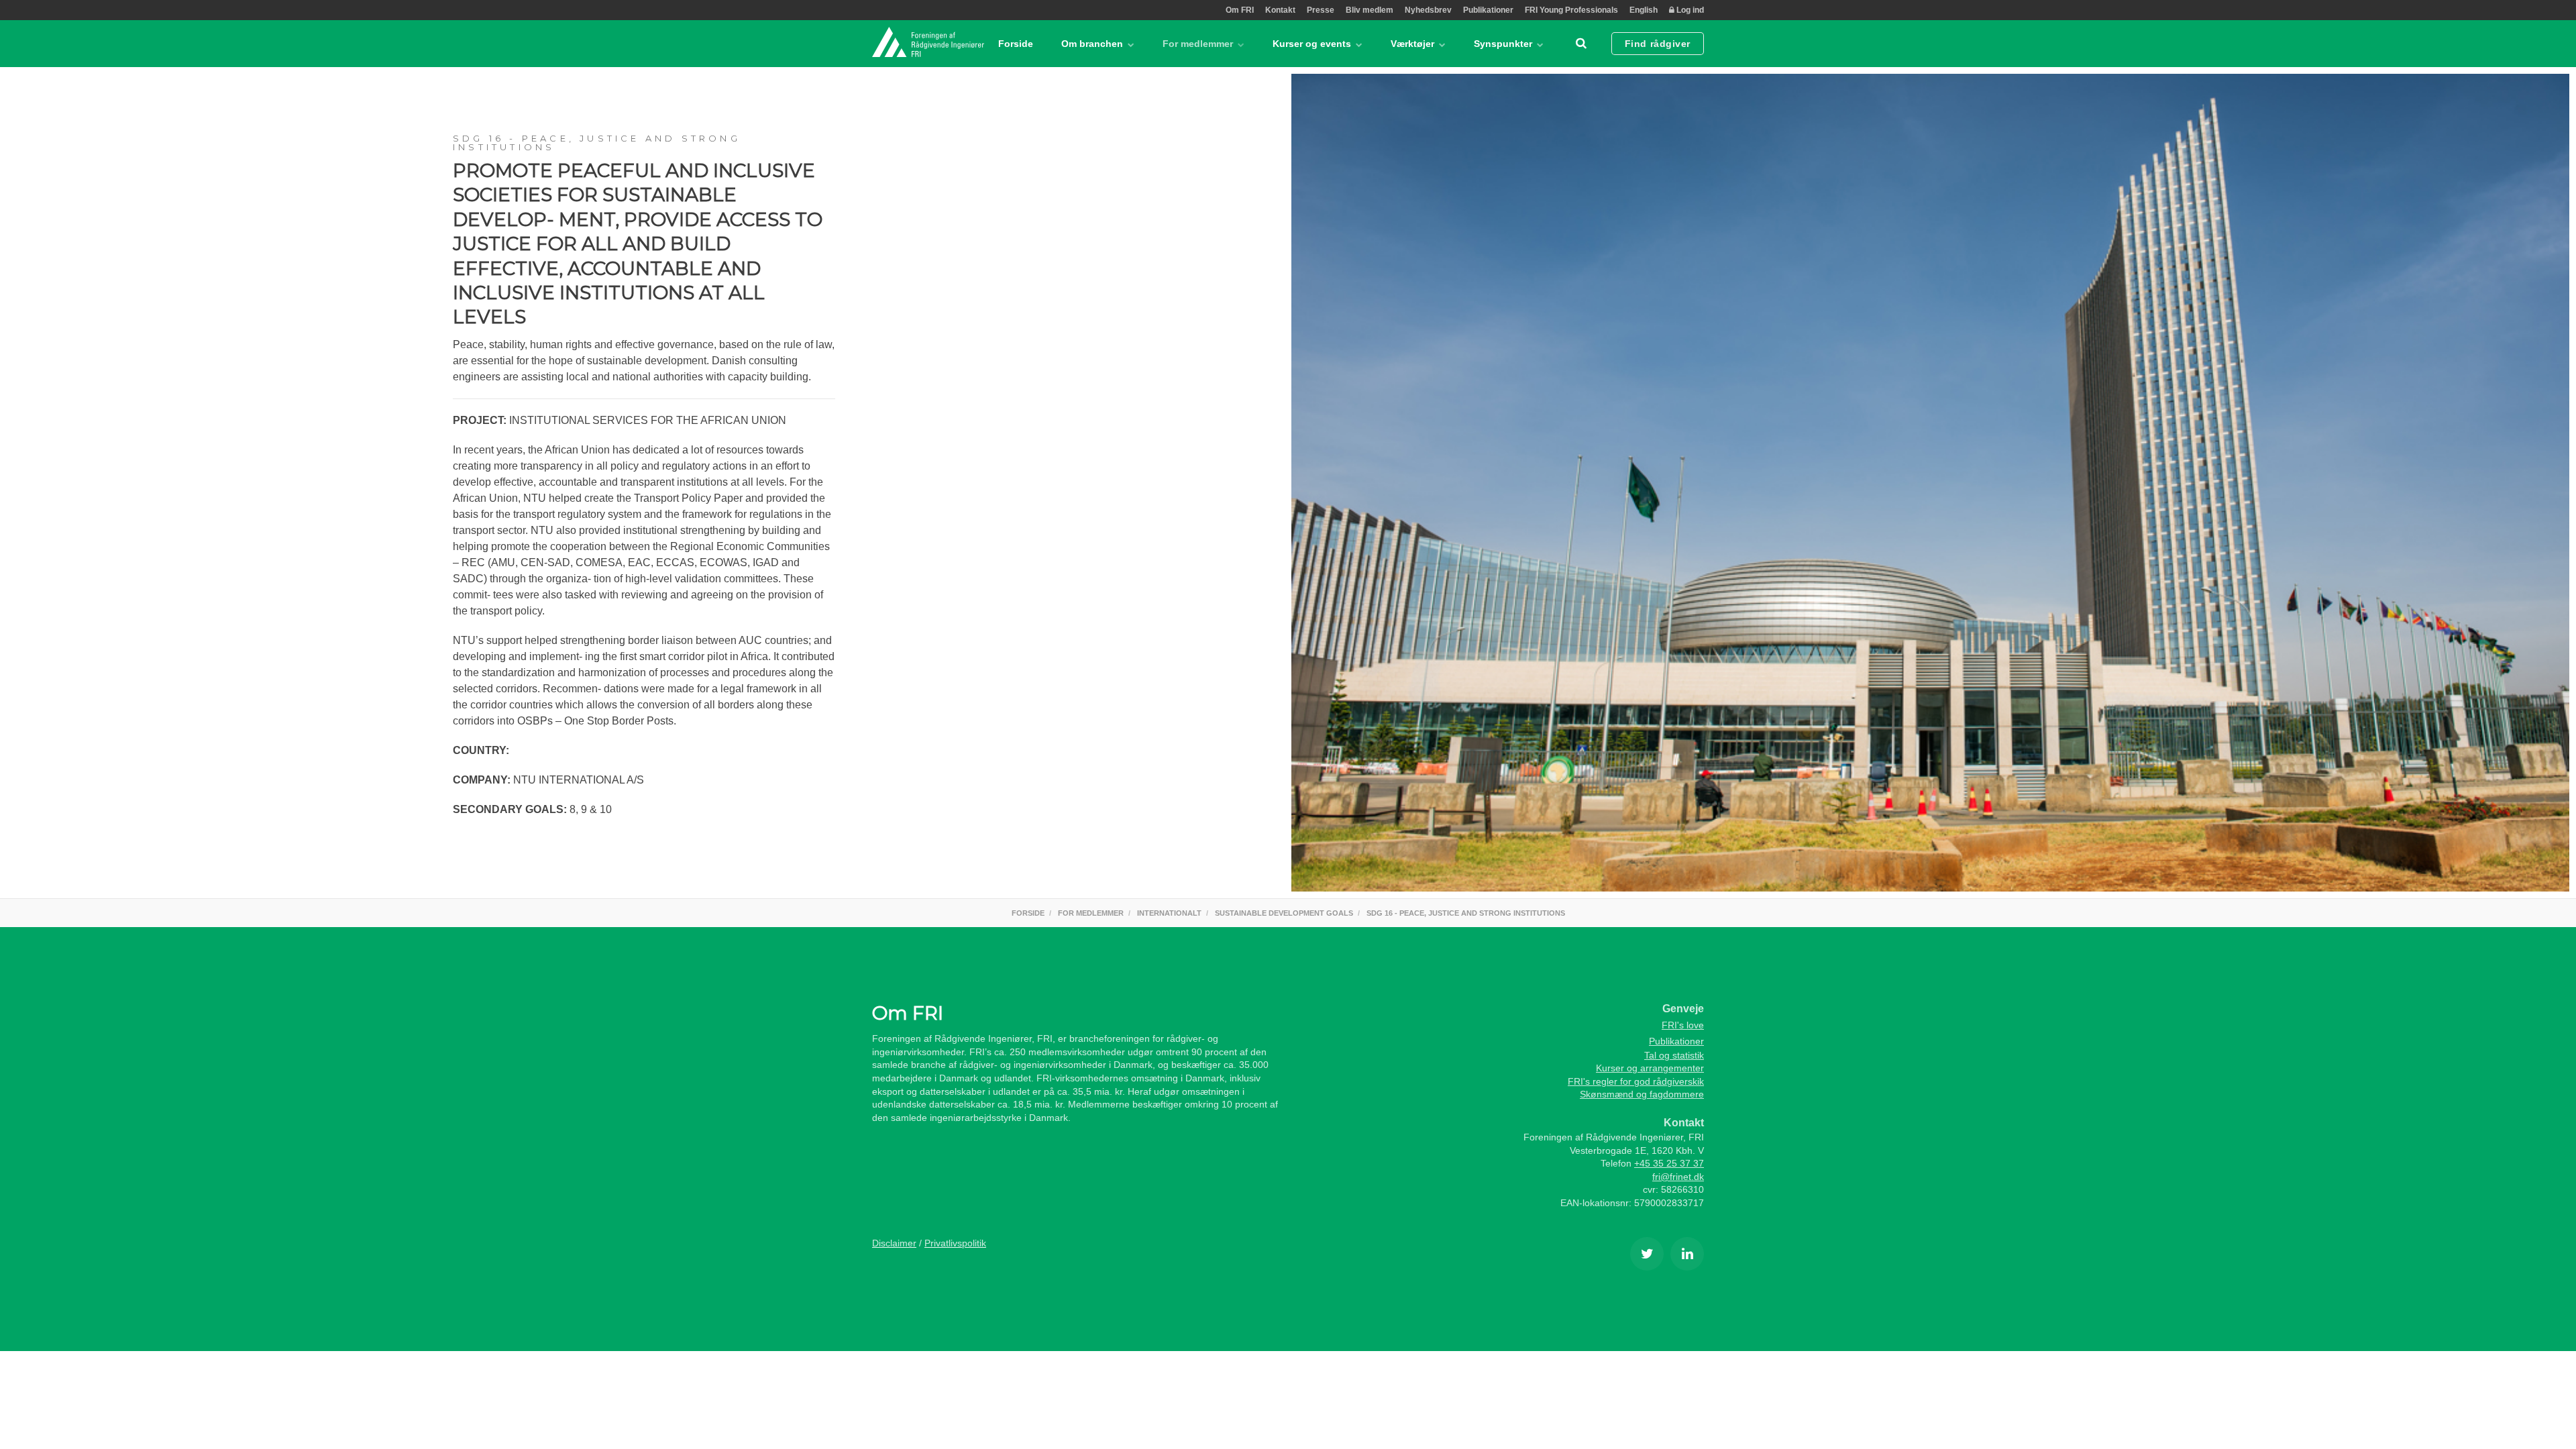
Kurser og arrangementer (1650, 1068)
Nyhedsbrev (1428, 10)
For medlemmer (1199, 44)
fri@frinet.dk (1678, 1177)
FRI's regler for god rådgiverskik (1636, 1081)
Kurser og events (1313, 44)
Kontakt (1280, 10)
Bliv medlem (1370, 10)
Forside (1016, 44)
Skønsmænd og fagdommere (1642, 1094)
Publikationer (1488, 10)
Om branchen (1093, 44)
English (1644, 10)
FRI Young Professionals (1571, 10)
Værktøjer (1414, 44)
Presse (1321, 10)
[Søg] (1581, 44)
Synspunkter (1504, 44)
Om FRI (1240, 10)
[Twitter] (1647, 1254)
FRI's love (1683, 1025)
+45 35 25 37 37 (1669, 1163)
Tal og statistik (1674, 1055)
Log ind (1689, 10)
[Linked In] (1687, 1254)
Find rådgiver (1658, 44)
